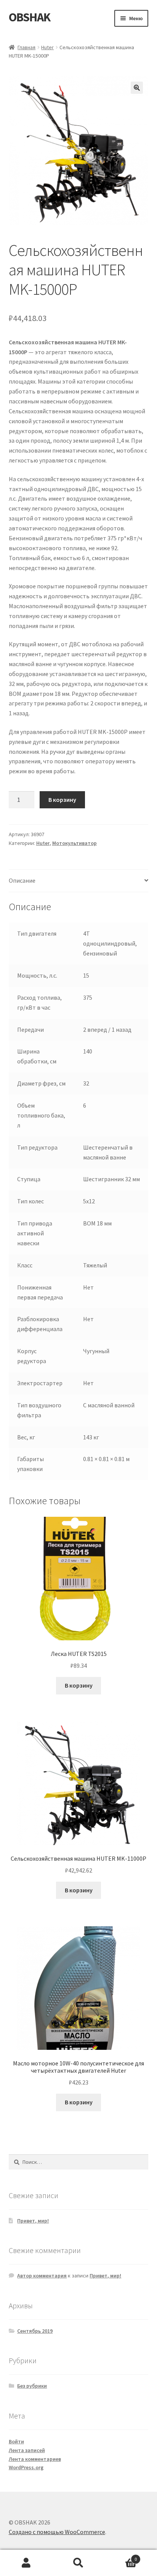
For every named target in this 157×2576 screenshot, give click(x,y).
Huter (47, 47)
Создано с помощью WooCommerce (57, 2532)
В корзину (62, 800)
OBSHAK (30, 17)
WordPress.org (26, 2467)
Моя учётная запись (26, 2563)
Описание (22, 880)
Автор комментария (42, 2276)
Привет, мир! (33, 2221)
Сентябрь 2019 (35, 2331)
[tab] (79, 881)
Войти (16, 2441)
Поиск (78, 2563)
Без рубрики (32, 2386)
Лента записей (27, 2450)
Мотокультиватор (74, 843)
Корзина (121, 2556)
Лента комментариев (35, 2459)
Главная (26, 47)
